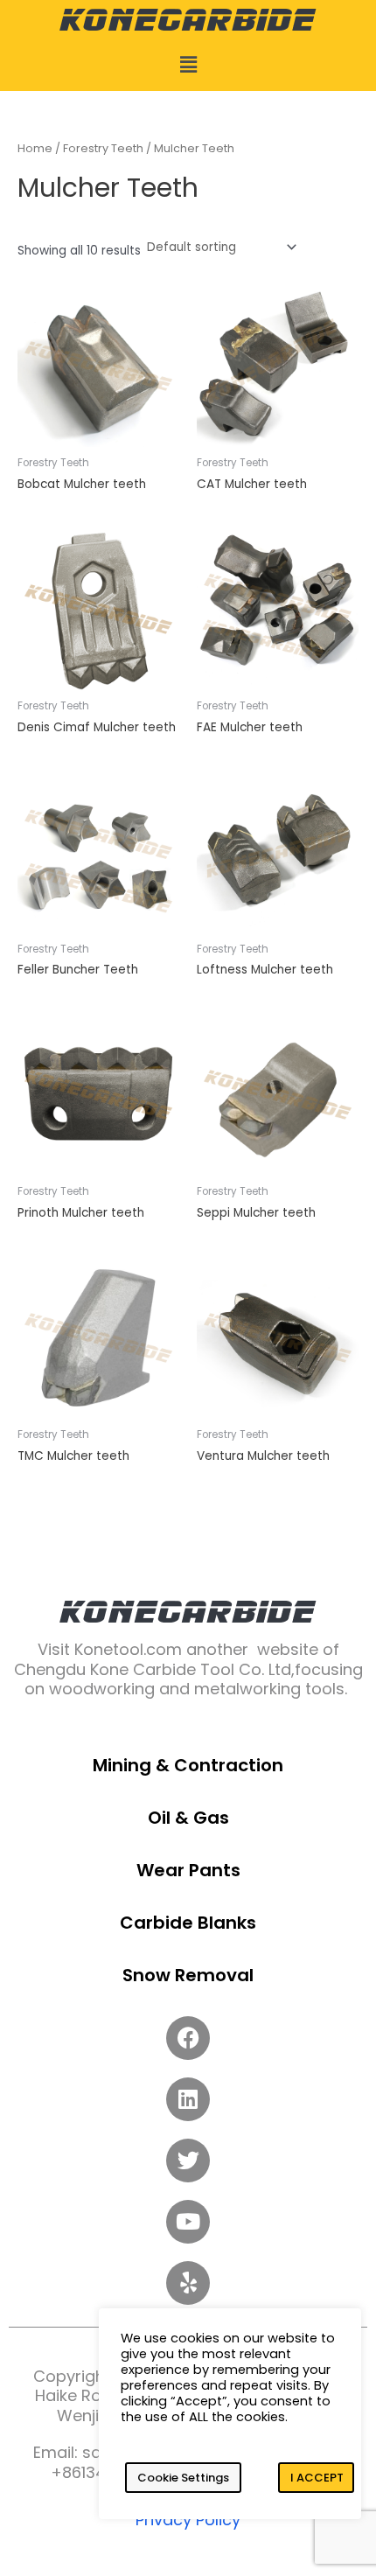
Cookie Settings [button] (183, 2478)
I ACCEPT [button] (317, 2478)
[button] (188, 65)
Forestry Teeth (103, 148)
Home (35, 148)
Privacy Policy (188, 2520)
